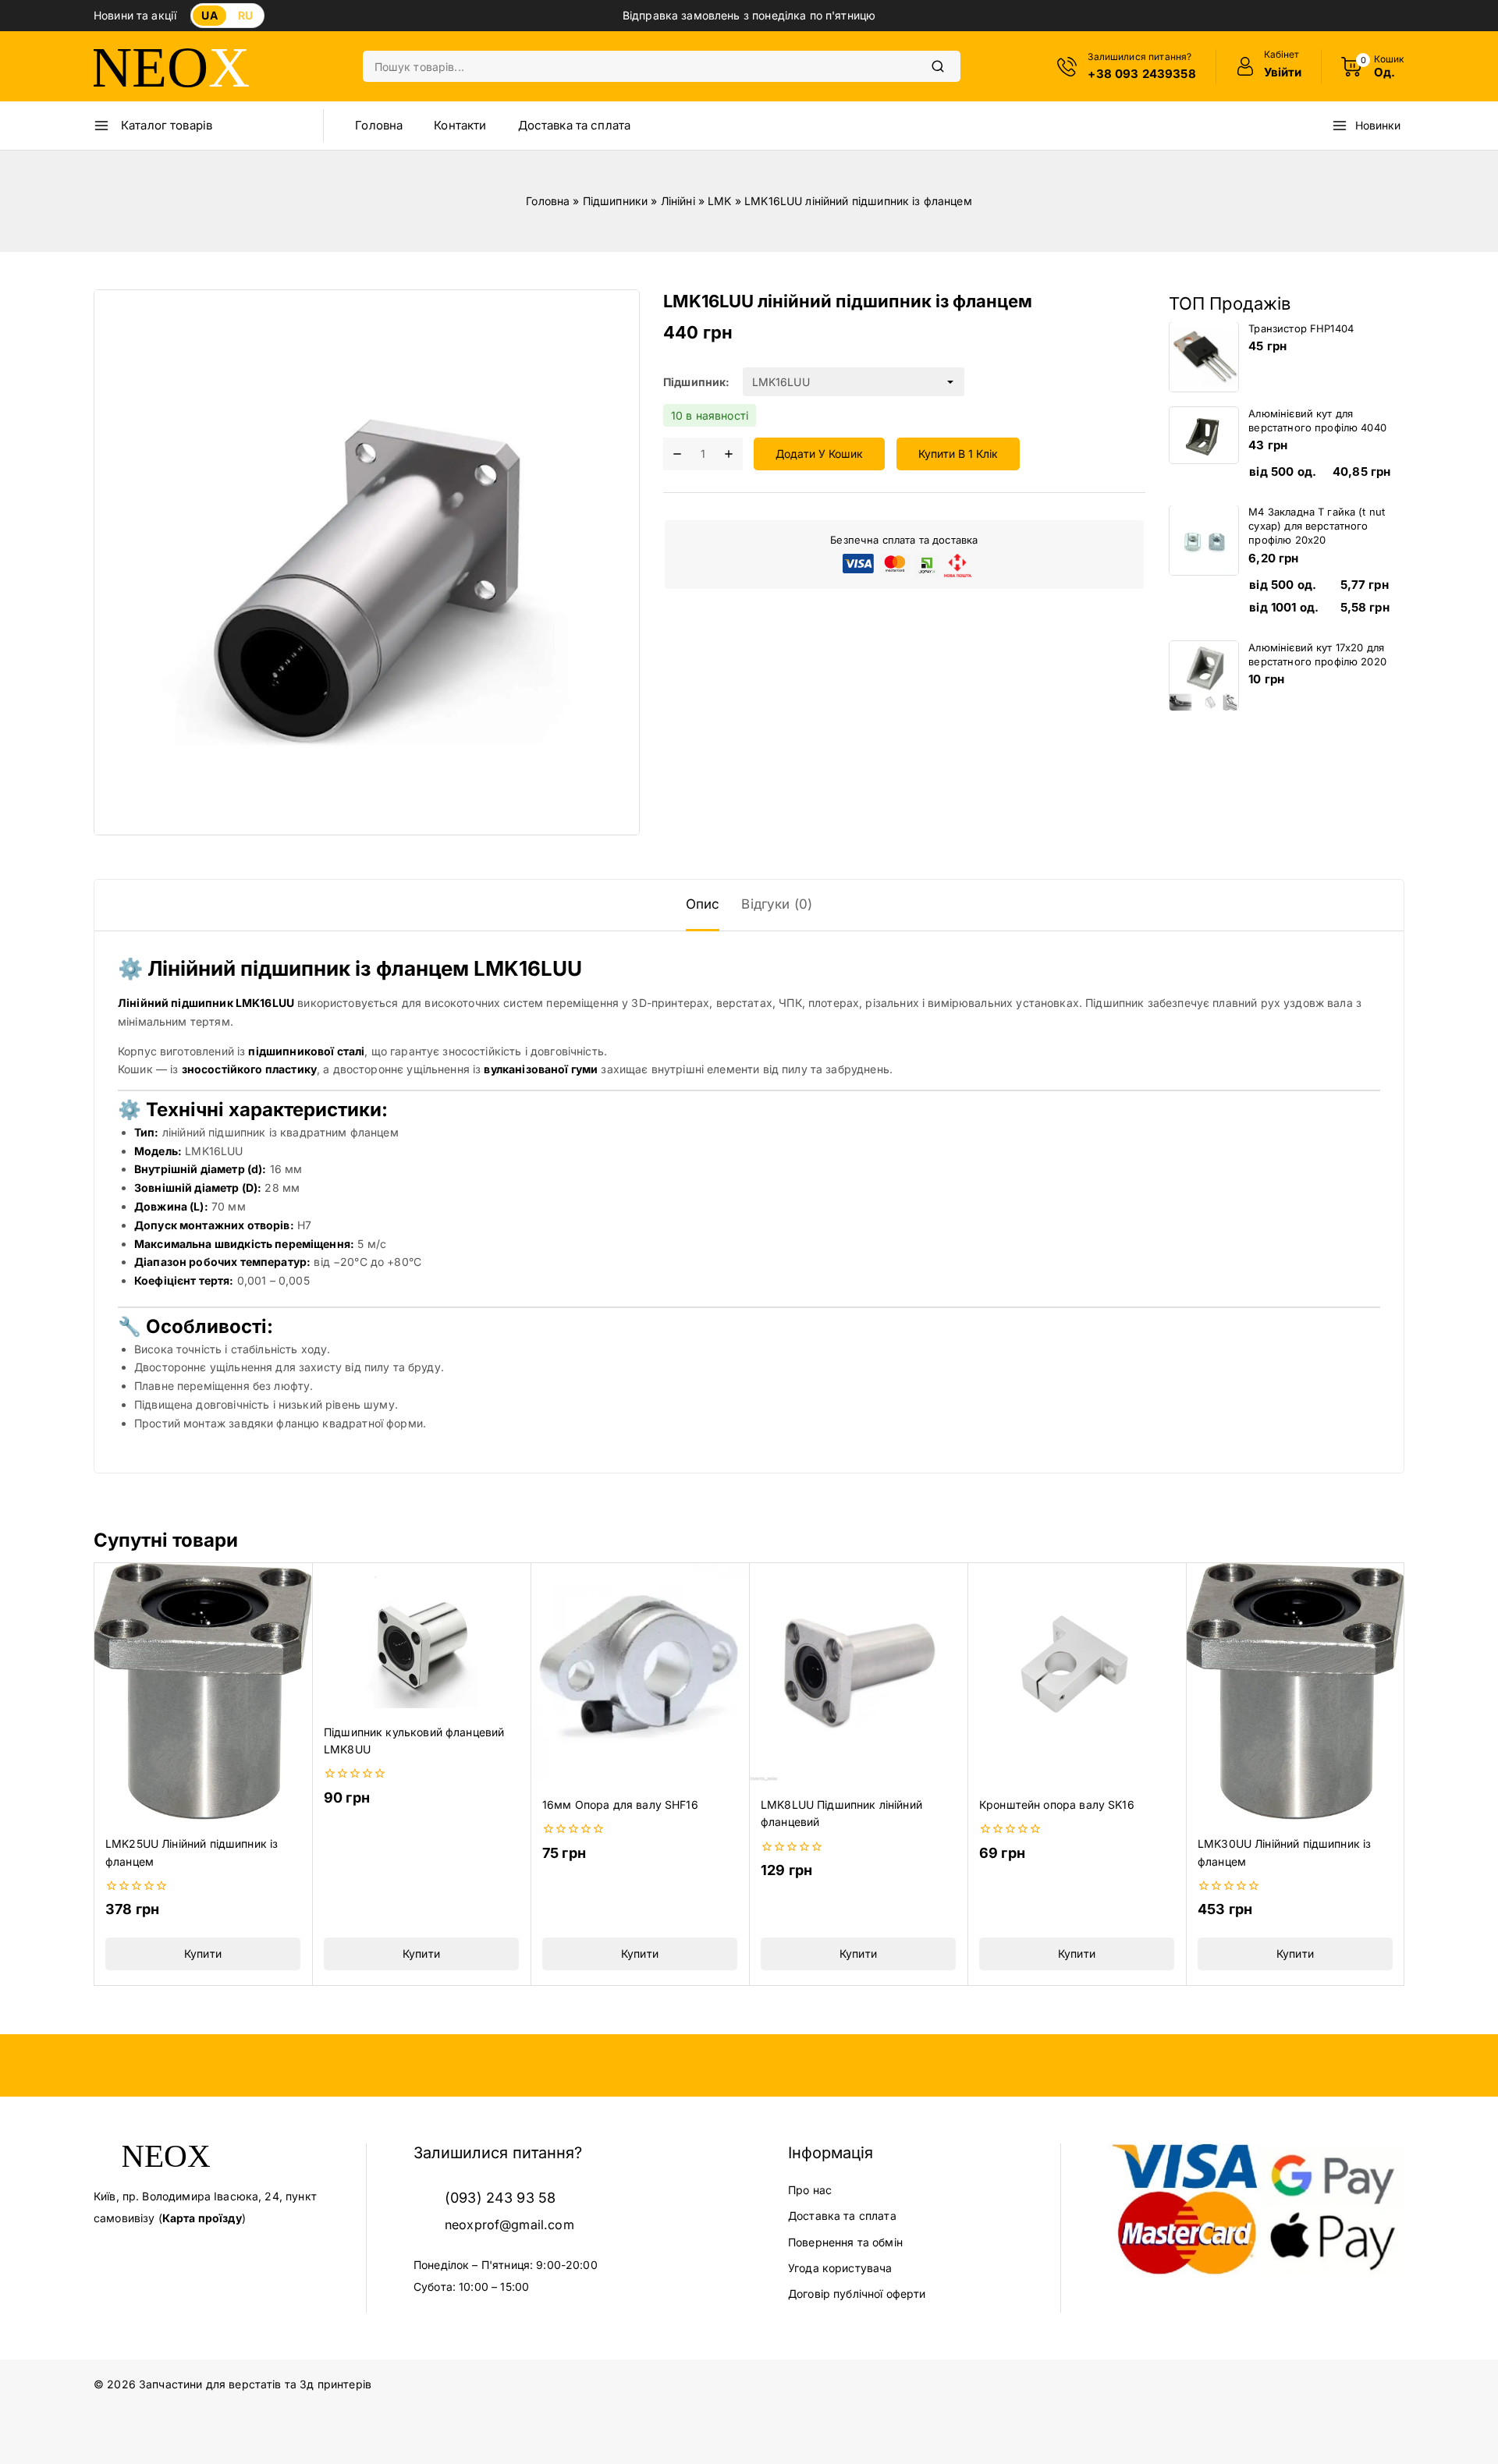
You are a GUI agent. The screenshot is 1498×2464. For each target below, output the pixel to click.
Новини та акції (135, 15)
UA (209, 15)
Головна (379, 125)
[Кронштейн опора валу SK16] (1077, 1672)
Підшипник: (697, 382)
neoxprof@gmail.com (509, 2225)
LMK (719, 201)
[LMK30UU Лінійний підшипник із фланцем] (1295, 1691)
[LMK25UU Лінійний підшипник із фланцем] (203, 1691)
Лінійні (678, 201)
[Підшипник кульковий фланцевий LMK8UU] (421, 1635)
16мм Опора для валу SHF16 (620, 1805)
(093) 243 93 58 (500, 2198)
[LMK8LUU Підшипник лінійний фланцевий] (858, 1672)
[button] (203, 1954)
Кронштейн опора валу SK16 (1057, 1805)
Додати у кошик (819, 454)
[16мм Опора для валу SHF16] (640, 1672)
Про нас (810, 2190)
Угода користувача (840, 2268)
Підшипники (616, 201)
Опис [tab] (703, 904)
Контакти (460, 125)
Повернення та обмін (845, 2242)
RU (245, 15)
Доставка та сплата (575, 125)
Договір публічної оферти (857, 2294)
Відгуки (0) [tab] (777, 904)
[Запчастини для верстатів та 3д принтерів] (172, 67)
